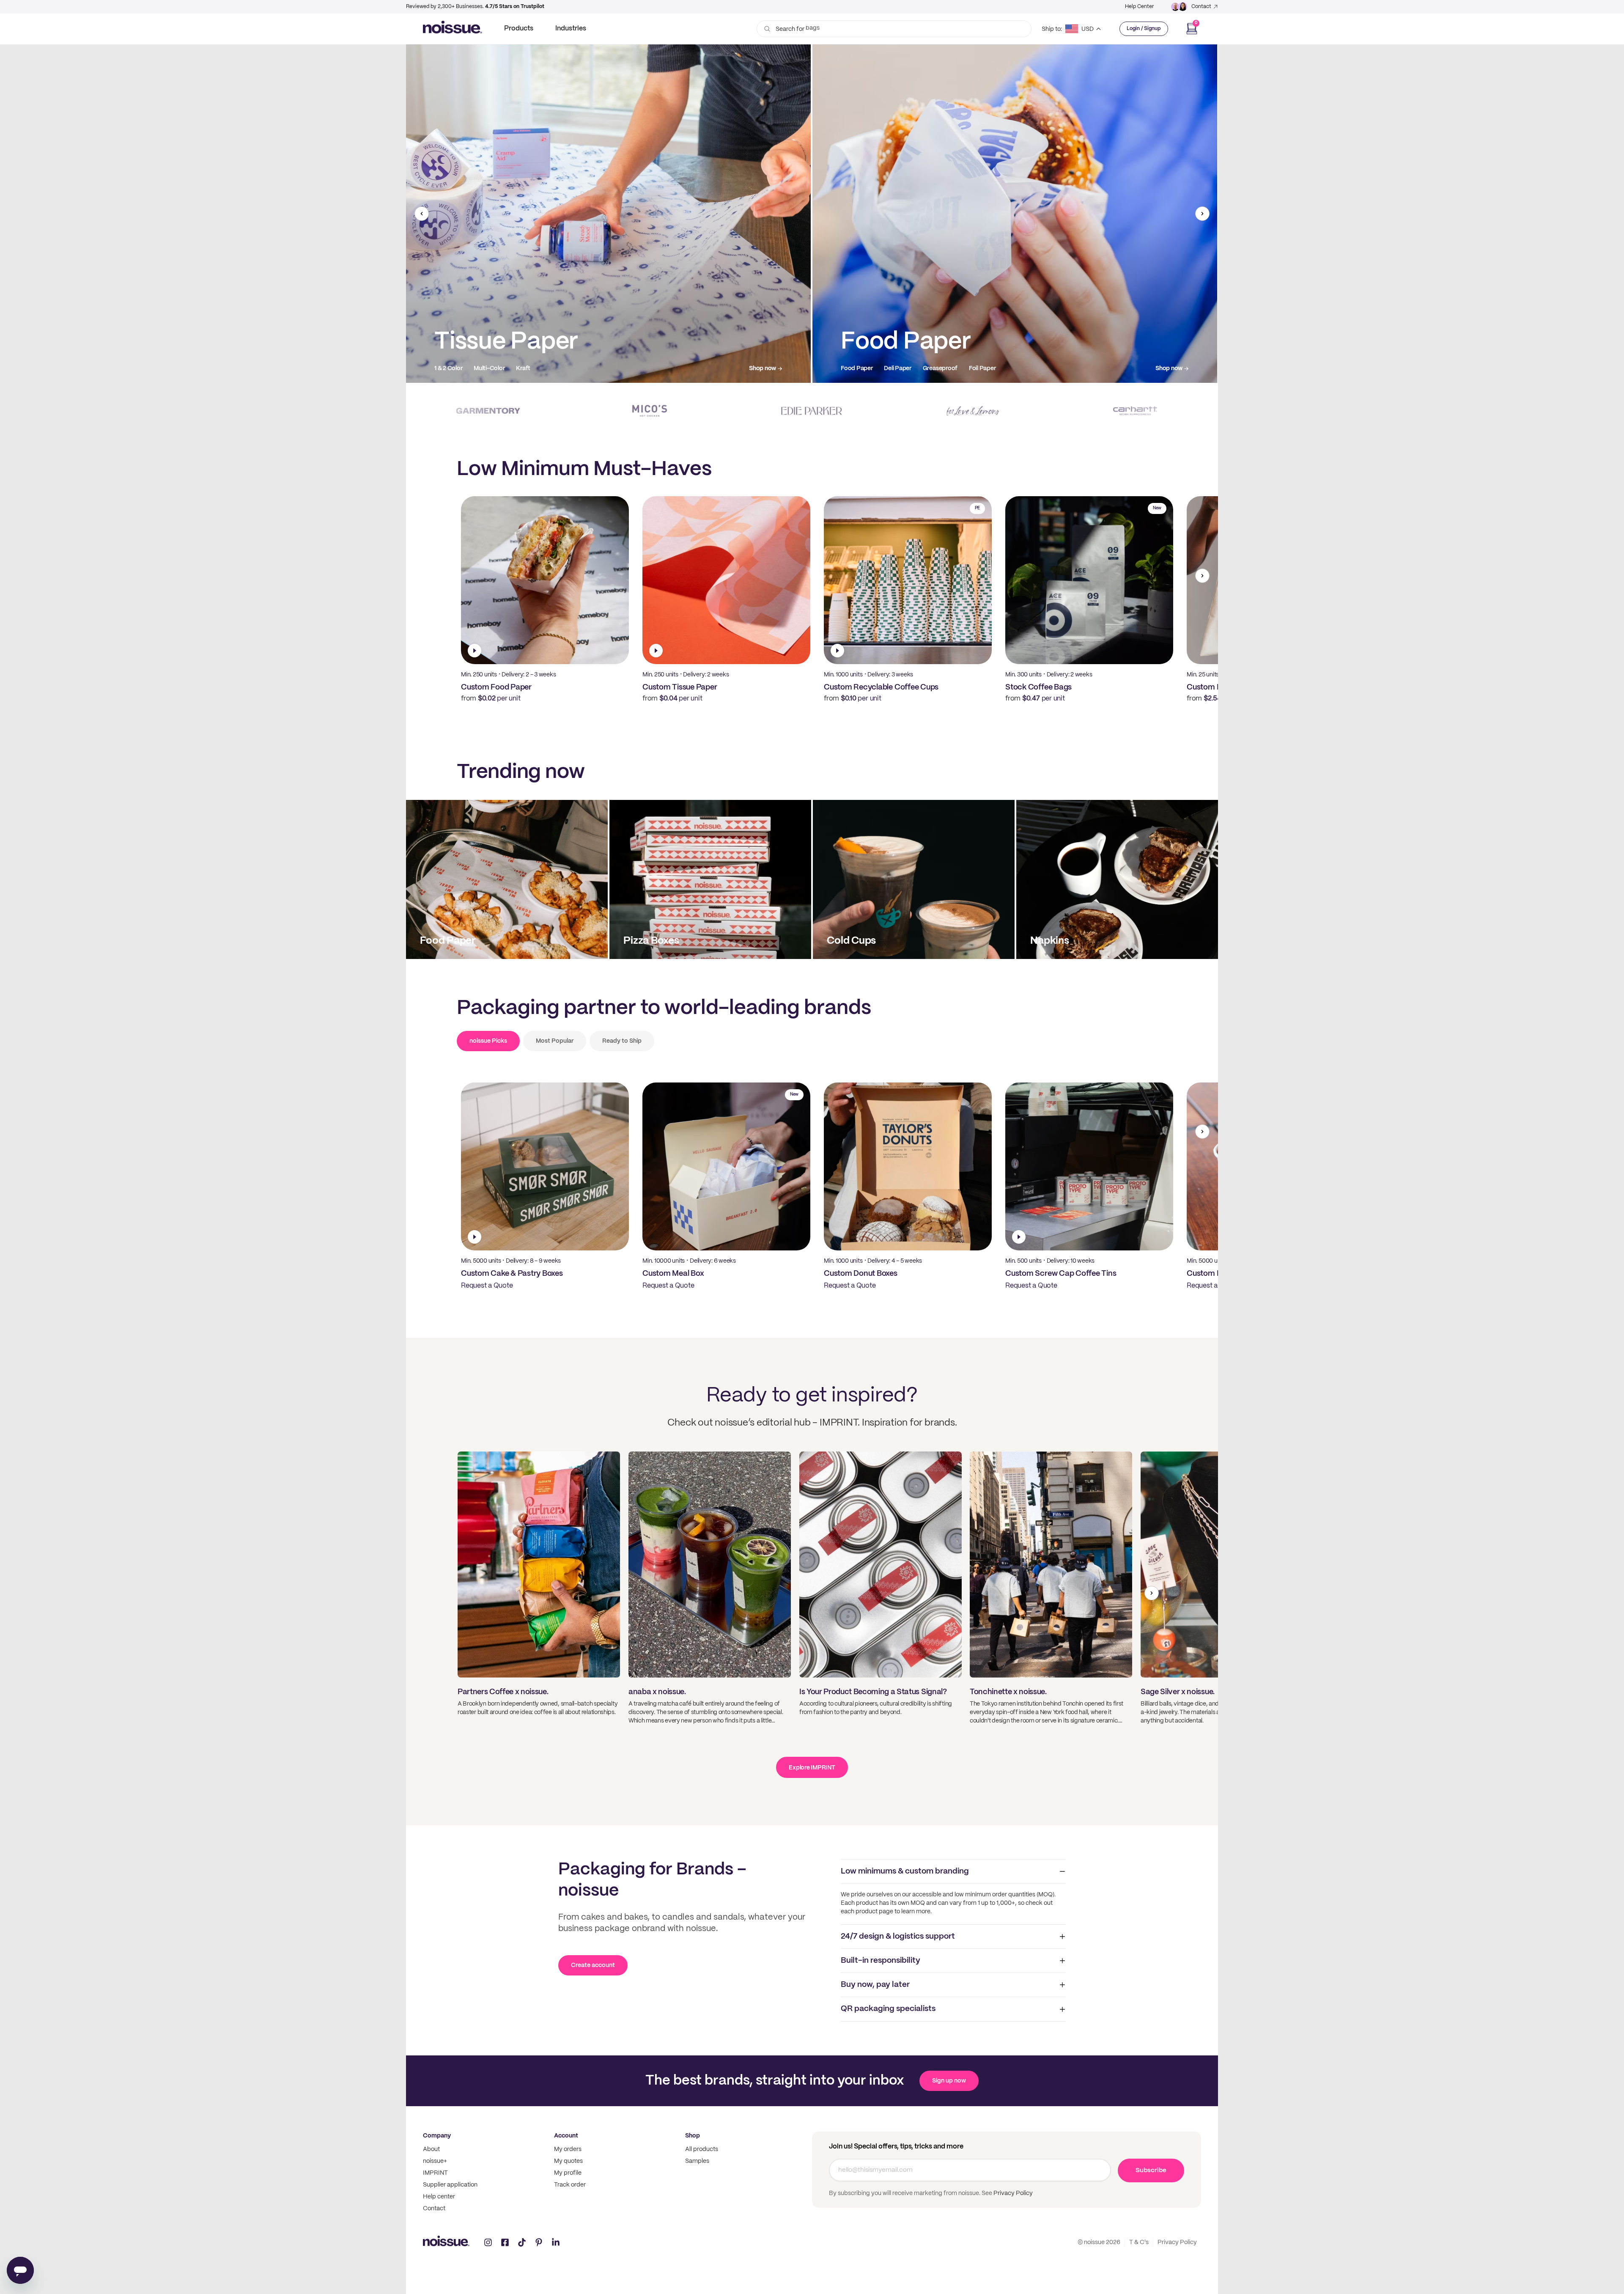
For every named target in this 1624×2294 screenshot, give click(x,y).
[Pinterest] (539, 2242)
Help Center (1139, 7)
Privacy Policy (1012, 2193)
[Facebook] (505, 2242)
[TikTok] (522, 2242)
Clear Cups (657, 368)
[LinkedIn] (556, 2242)
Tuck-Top (1130, 368)
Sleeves (748, 368)
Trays (1098, 368)
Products (519, 29)
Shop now (526, 368)
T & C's (1139, 2242)
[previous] (422, 214)
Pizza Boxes (1026, 368)
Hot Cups (617, 368)
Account (566, 2136)
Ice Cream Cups (705, 368)
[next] (1202, 214)
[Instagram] (488, 2242)
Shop (693, 2136)
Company (437, 2136)
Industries (571, 29)
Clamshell (1066, 368)
